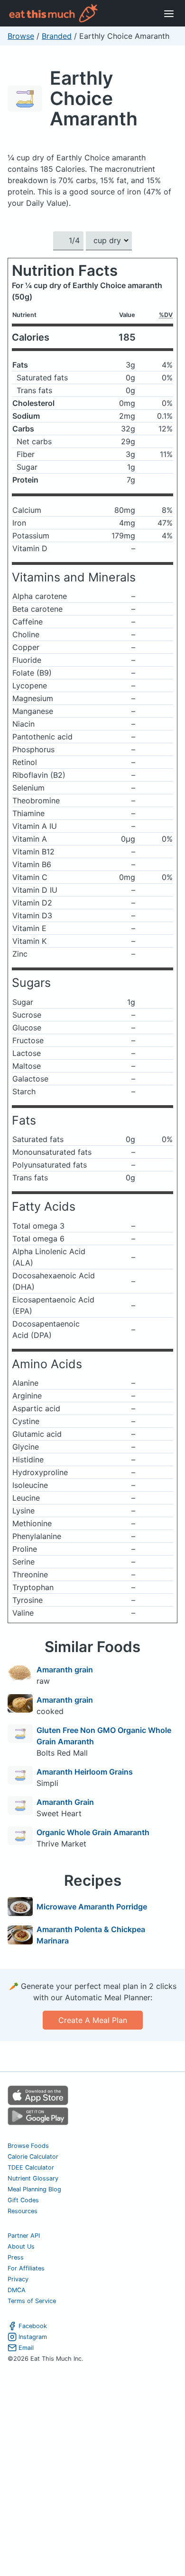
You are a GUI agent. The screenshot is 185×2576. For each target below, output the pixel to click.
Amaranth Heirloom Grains (85, 1772)
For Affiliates (26, 2268)
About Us (21, 2246)
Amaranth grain (65, 1670)
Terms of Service (32, 2301)
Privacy (18, 2279)
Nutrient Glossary (33, 2178)
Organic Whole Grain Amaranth (93, 1832)
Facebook (33, 2326)
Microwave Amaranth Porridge (92, 1907)
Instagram (33, 2337)
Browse (21, 36)
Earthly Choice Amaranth (94, 98)
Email (26, 2348)
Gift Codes (23, 2200)
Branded (57, 36)
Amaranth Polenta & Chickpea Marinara (91, 1935)
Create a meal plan (93, 2020)
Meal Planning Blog (34, 2189)
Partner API (24, 2236)
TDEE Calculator (31, 2167)
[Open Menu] (169, 13)
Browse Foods (28, 2146)
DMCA (17, 2290)
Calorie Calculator (33, 2157)
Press (16, 2257)
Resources (23, 2211)
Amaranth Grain (65, 1802)
